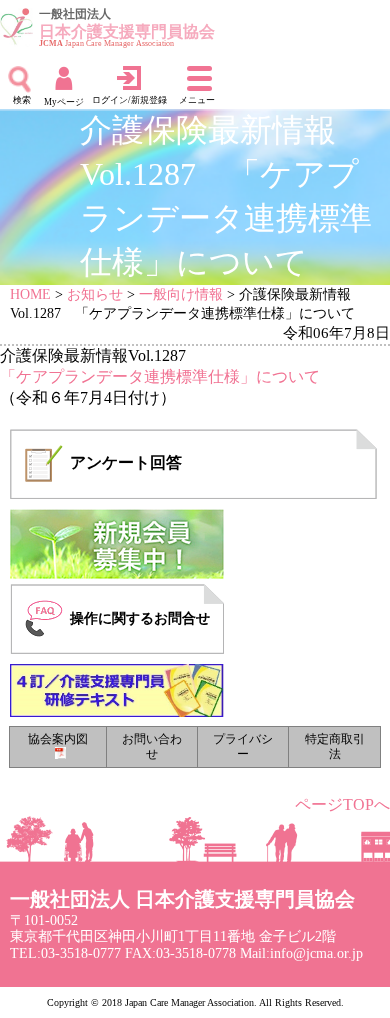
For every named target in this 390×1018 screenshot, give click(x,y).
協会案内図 (58, 739)
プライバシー (243, 747)
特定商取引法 (335, 747)
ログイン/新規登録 (129, 100)
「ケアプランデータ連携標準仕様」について (160, 376)
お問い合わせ (152, 747)
